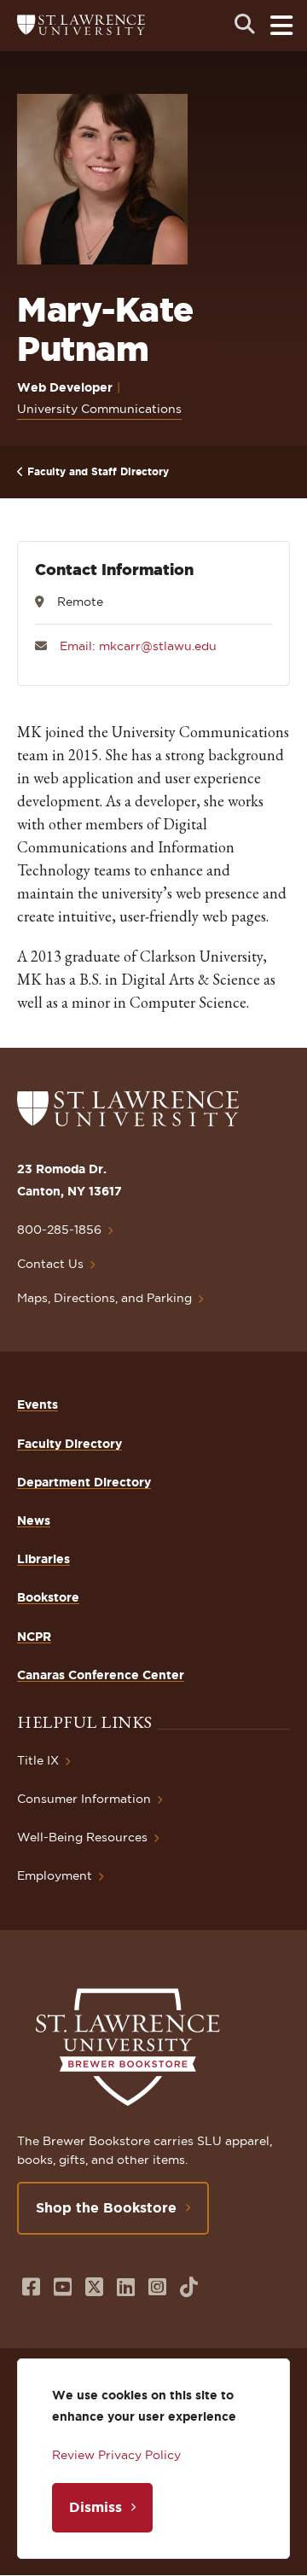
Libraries (43, 1559)
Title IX (38, 1760)
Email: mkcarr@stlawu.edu (138, 646)
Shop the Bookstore (106, 2207)
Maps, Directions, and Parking (104, 1298)
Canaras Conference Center (101, 1675)
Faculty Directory (70, 1444)
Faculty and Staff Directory (98, 471)
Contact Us (50, 1264)
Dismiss (96, 2507)
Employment (55, 1875)
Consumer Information (84, 1799)
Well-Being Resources (82, 1837)
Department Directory (84, 1482)
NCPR (34, 1637)
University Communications (99, 409)
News (34, 1521)
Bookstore (48, 1597)
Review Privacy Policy (116, 2455)
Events (38, 1404)
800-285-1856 (59, 1230)
